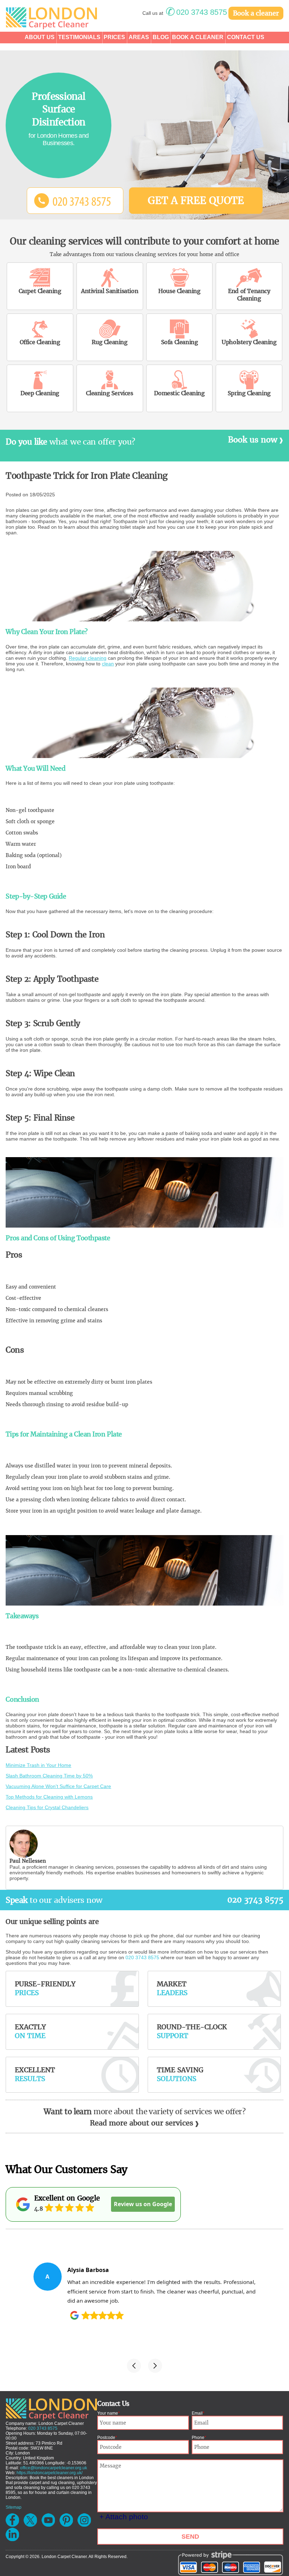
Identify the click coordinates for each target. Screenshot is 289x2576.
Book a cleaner (256, 13)
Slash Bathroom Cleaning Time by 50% (49, 1776)
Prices (114, 37)
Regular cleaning (88, 658)
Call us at (185, 13)
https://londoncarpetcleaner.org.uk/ (50, 2473)
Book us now (253, 440)
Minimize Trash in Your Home (38, 1765)
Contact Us (246, 37)
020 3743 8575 (255, 1900)
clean (108, 664)
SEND (190, 2537)
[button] (134, 2366)
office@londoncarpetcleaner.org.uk (54, 2468)
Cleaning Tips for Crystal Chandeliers (47, 1807)
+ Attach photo (124, 2517)
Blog (161, 37)
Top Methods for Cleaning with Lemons (49, 1797)
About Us (40, 37)
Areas (139, 37)
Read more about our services (142, 2123)
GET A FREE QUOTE (196, 200)
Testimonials (79, 37)
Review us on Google (143, 2204)
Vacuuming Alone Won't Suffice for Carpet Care (58, 1786)
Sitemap (14, 2507)
